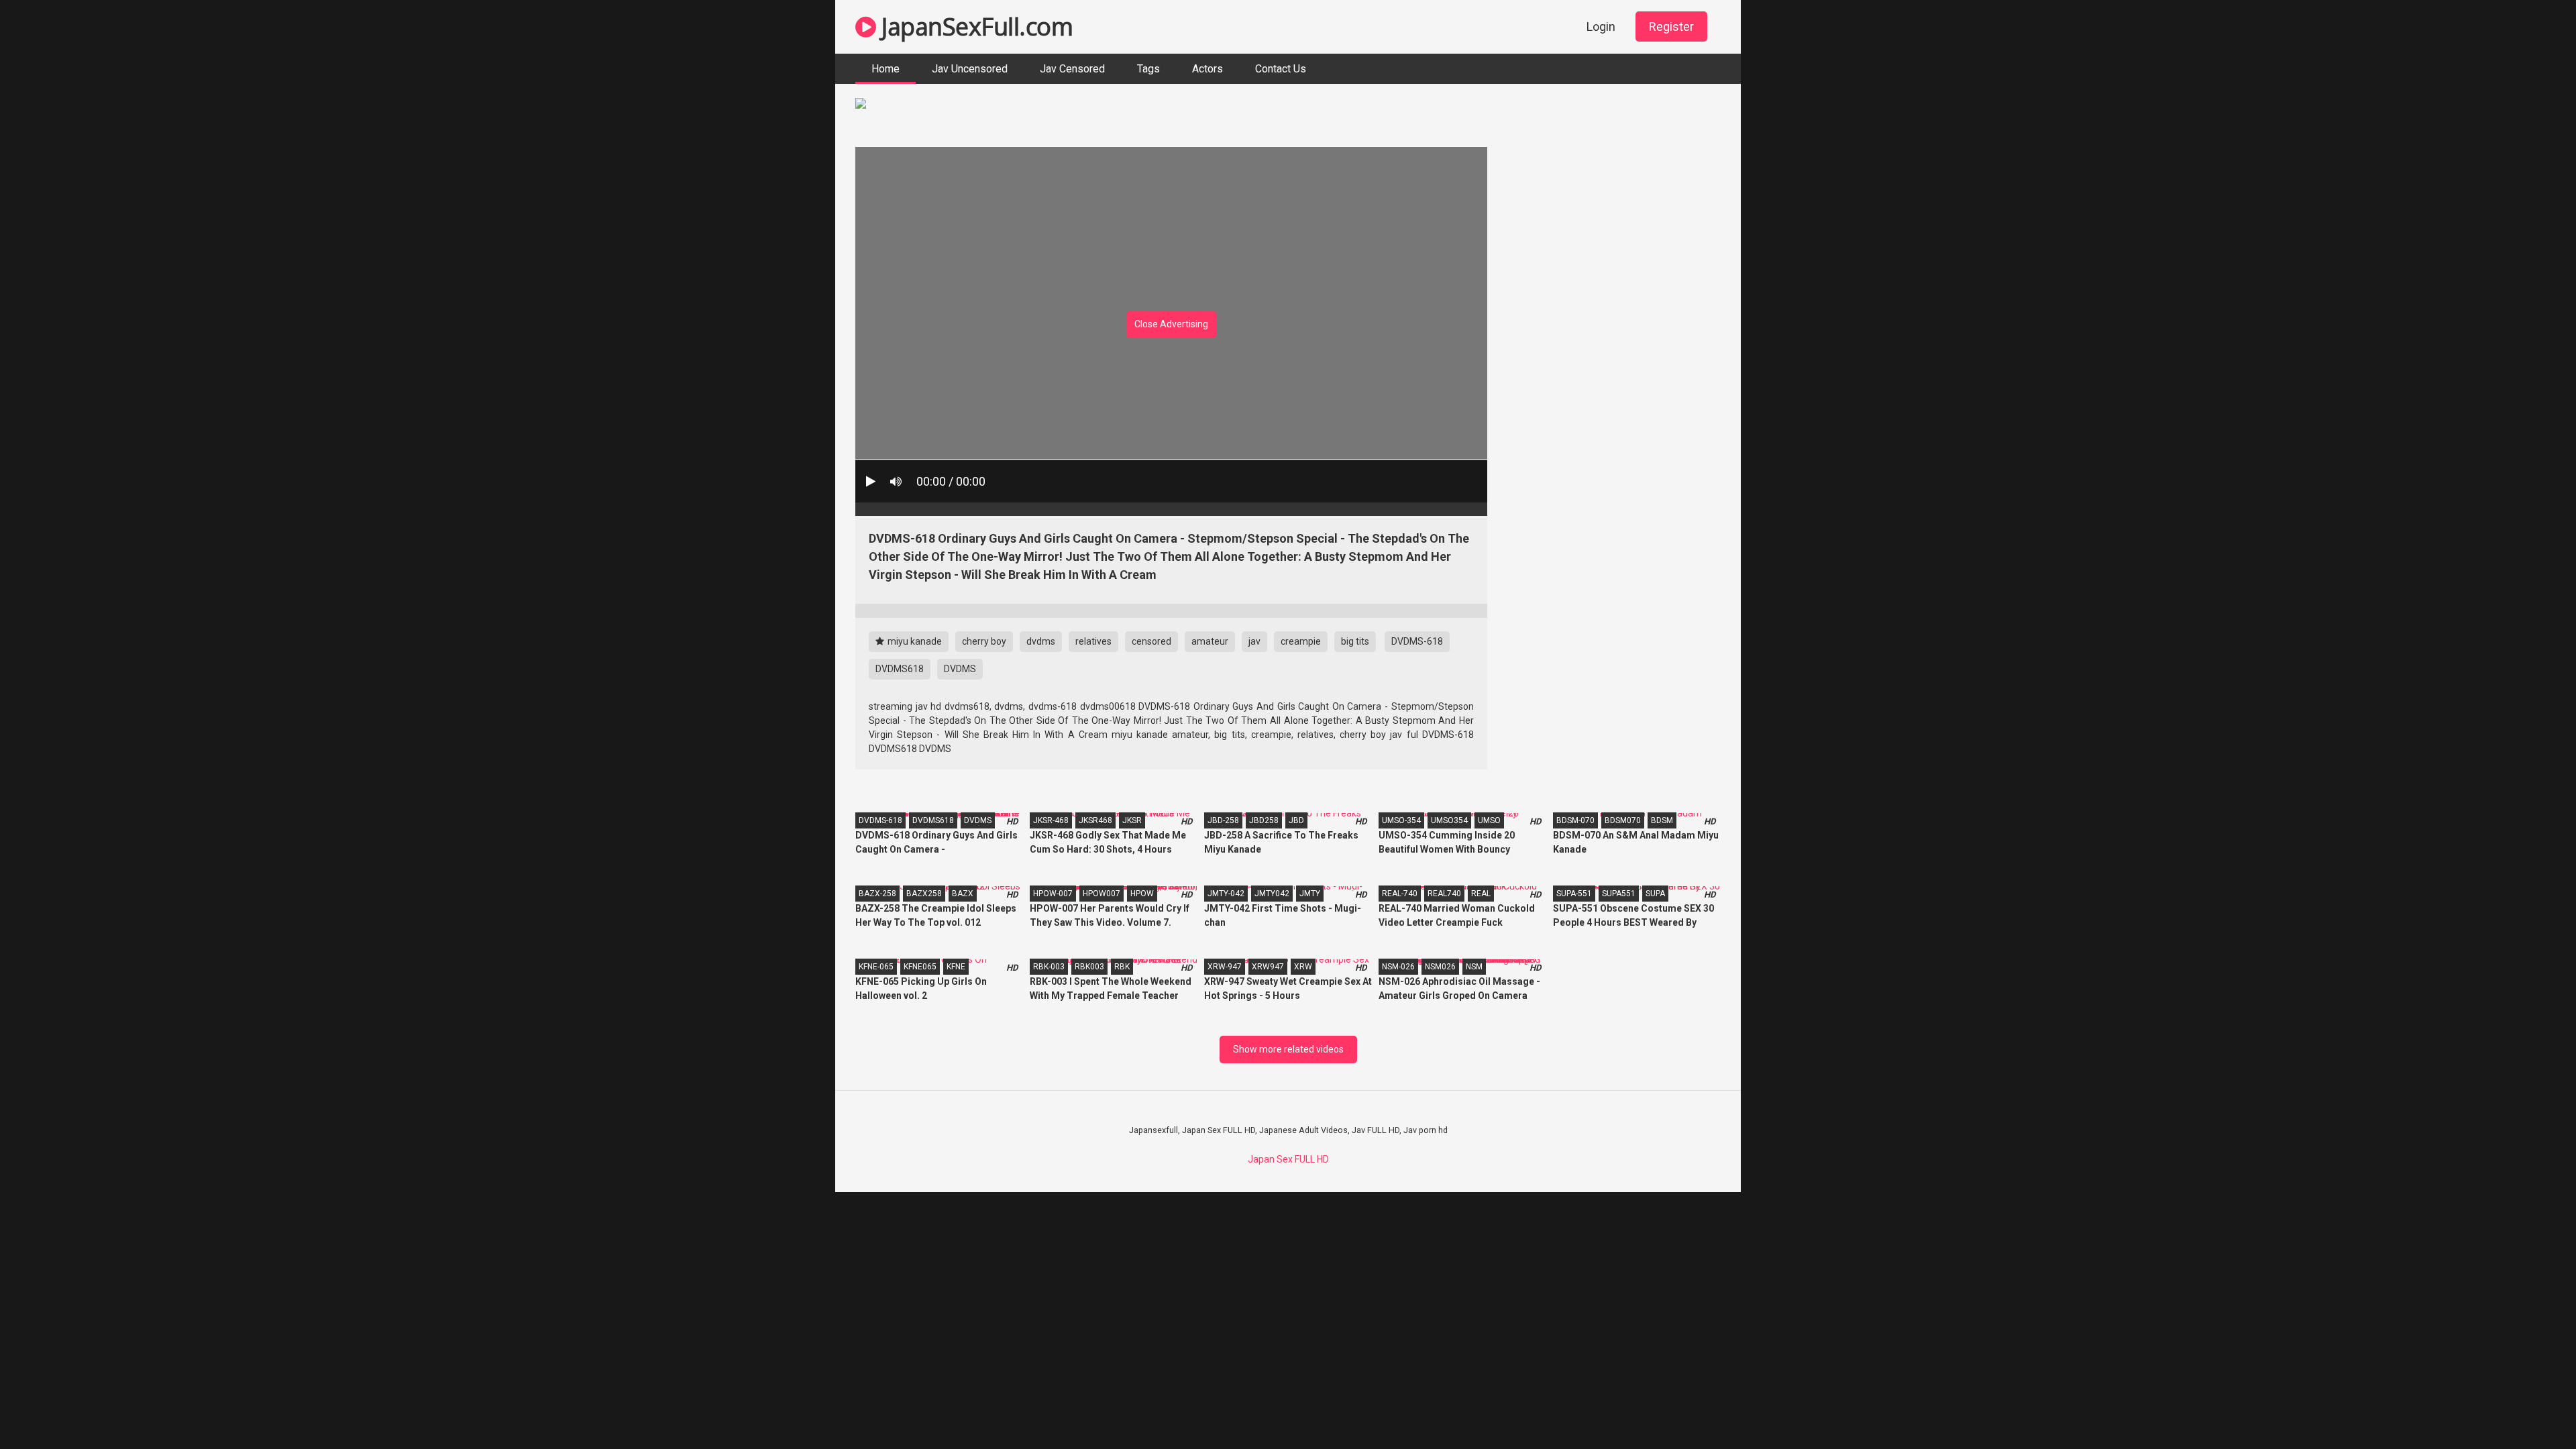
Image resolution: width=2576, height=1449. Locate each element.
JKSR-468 (1051, 820)
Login (1601, 26)
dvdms (1041, 641)
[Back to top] (2531, 1408)
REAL (1481, 894)
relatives (1093, 641)
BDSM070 (1623, 820)
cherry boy (984, 641)
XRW (1303, 967)
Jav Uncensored (970, 69)
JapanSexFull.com (974, 26)
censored (1151, 641)
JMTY (1310, 894)
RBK (1122, 967)
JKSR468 (1095, 820)
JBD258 (1264, 820)
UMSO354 (1449, 820)
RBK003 (1089, 967)
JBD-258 (1223, 820)
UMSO (1489, 820)
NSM (1474, 967)
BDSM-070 (1575, 820)
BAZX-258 (877, 894)
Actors (1207, 69)
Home (885, 69)
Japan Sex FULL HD (1288, 1159)
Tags (1148, 69)
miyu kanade (914, 641)
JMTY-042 (1226, 894)
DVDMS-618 (1417, 641)
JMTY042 (1272, 894)
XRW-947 (1225, 967)
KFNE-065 (876, 967)
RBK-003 (1049, 967)
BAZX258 (924, 894)
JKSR (1132, 820)
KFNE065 (920, 967)
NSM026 (1440, 967)
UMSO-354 (1401, 820)
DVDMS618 (900, 669)
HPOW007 (1102, 894)
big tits (1355, 641)
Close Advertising (1171, 324)
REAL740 (1444, 894)
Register (1671, 26)
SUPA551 (1619, 894)
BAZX (963, 894)
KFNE (956, 967)
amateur (1210, 641)
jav (1254, 641)
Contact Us (1281, 69)
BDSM (1662, 820)
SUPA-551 (1574, 894)
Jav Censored (1072, 69)
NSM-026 (1398, 967)
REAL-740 (1400, 894)
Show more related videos (1288, 1049)
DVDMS (960, 669)
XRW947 (1268, 967)
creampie (1301, 641)
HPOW (1142, 894)
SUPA (1655, 894)
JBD (1296, 820)
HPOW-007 (1053, 894)
